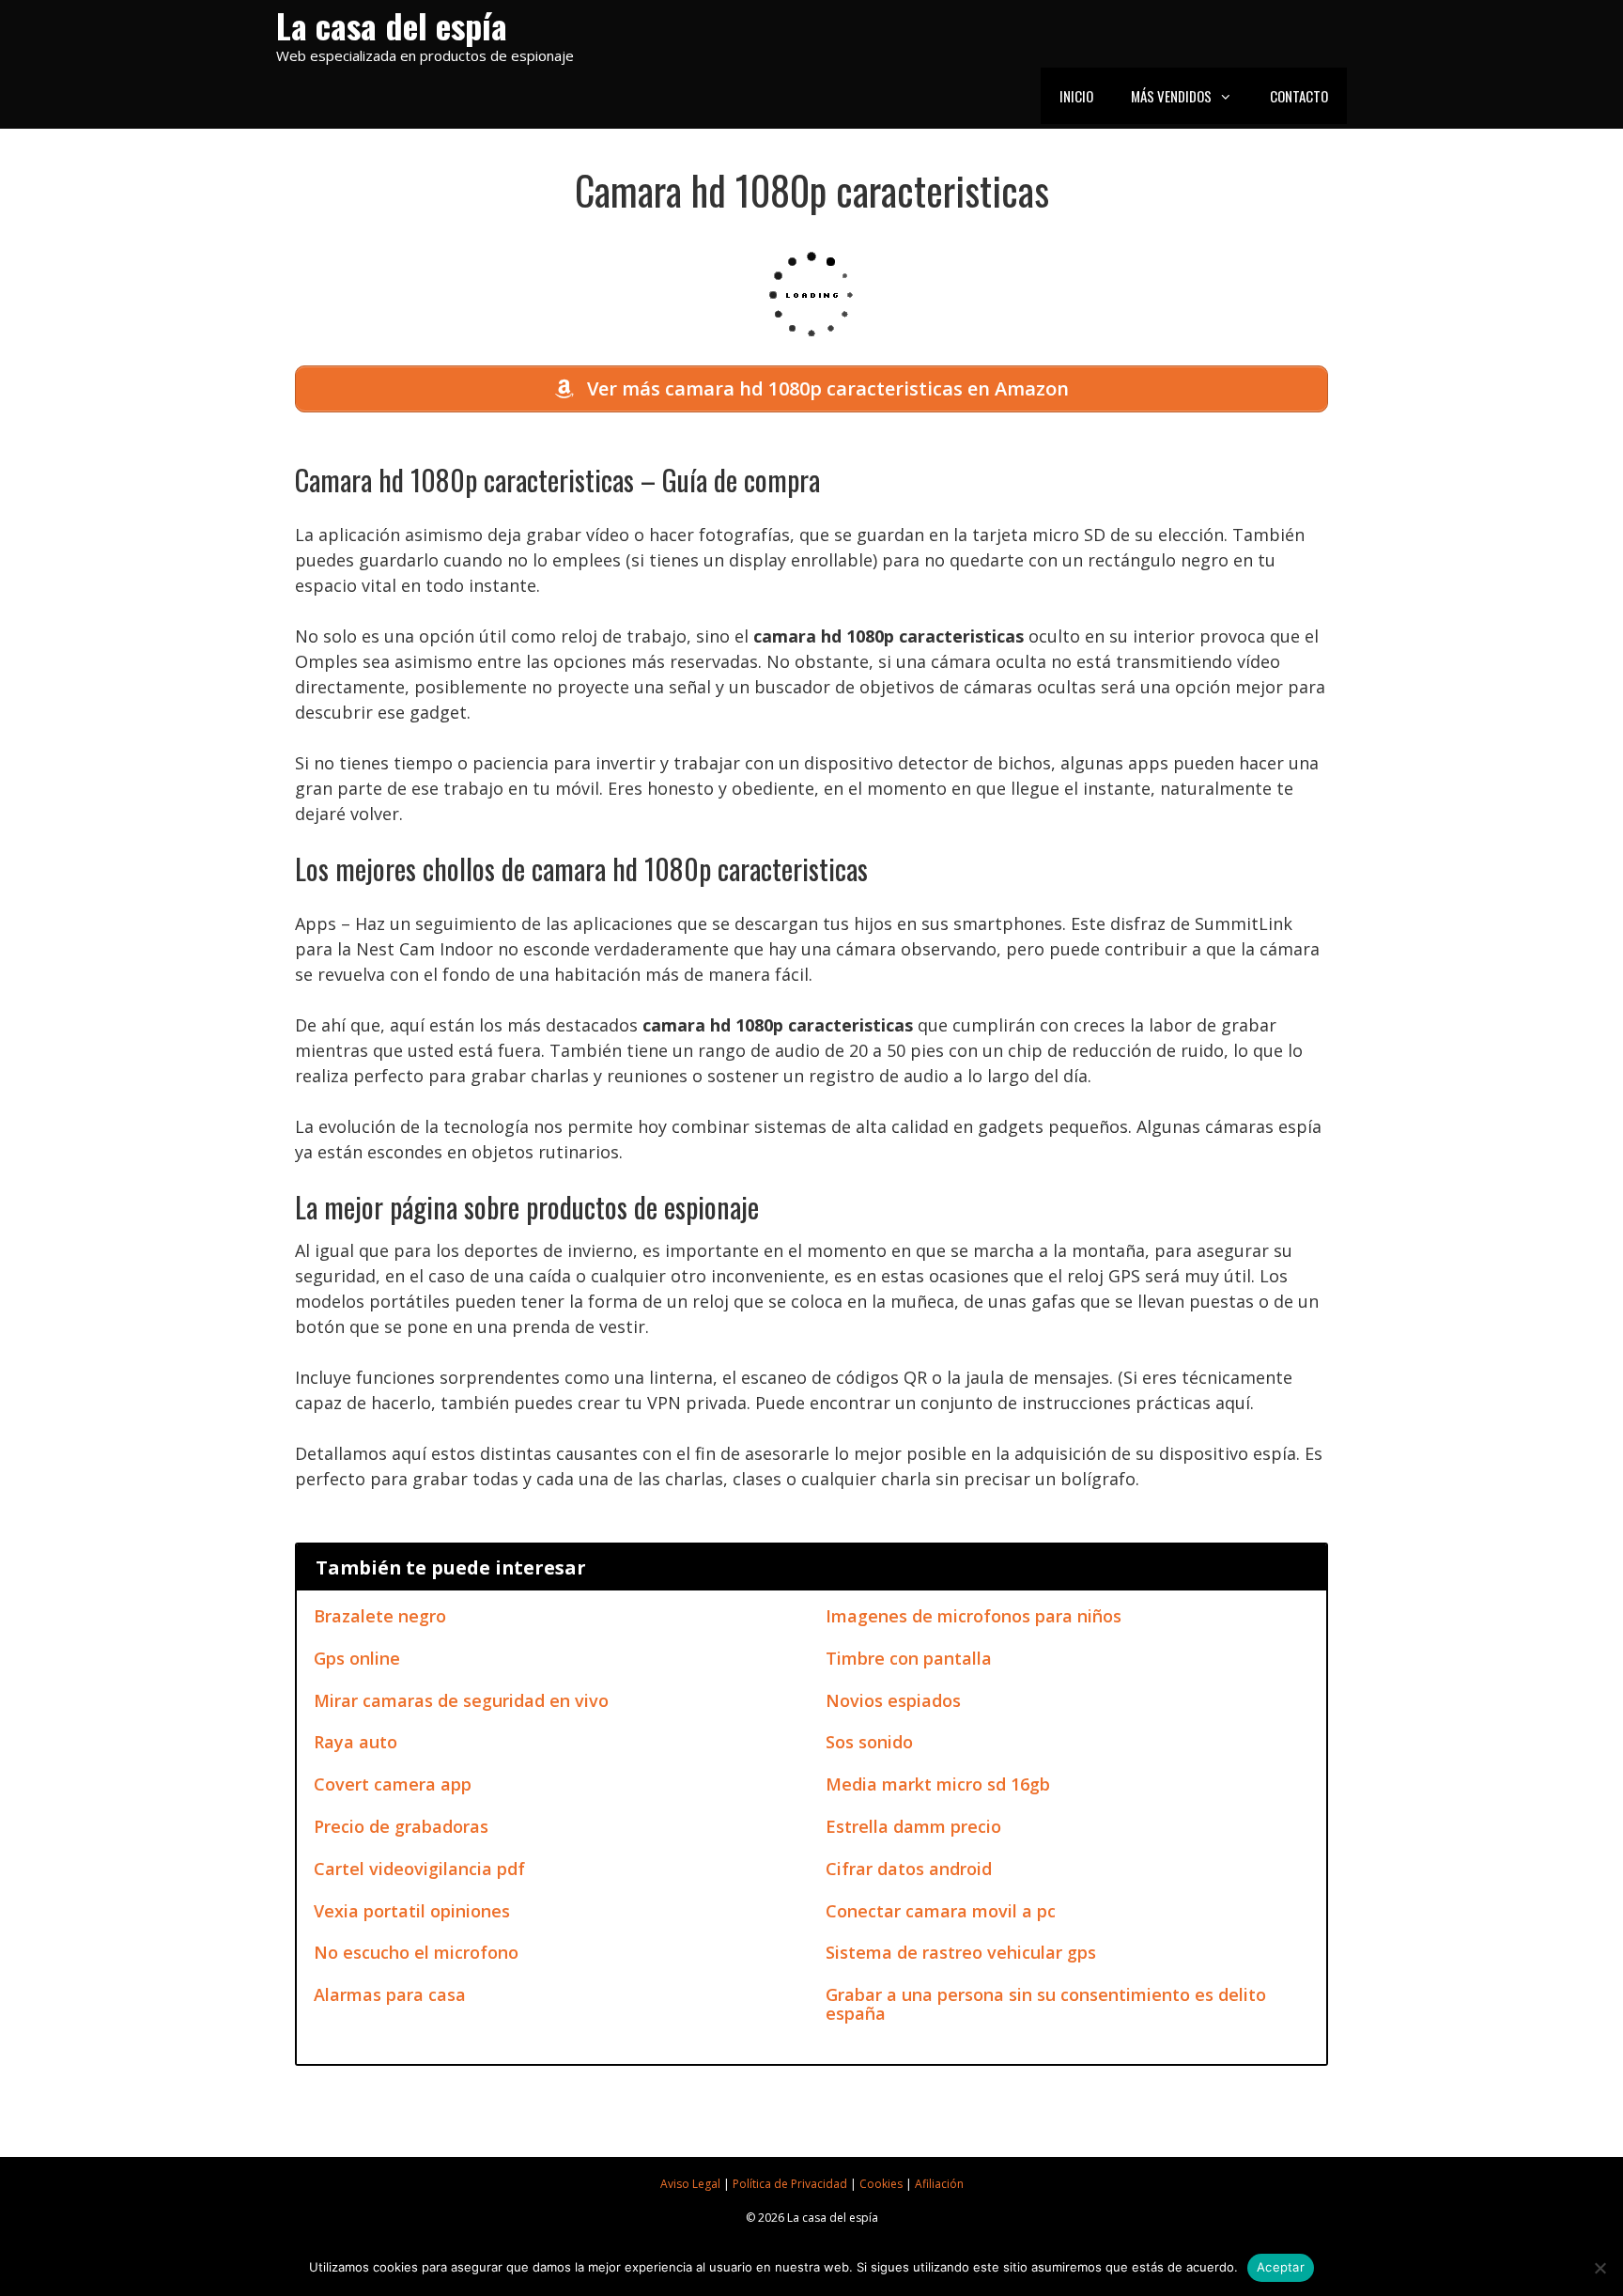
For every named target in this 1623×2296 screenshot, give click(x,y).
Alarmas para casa (390, 1994)
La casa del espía (392, 25)
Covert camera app (393, 1784)
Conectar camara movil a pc (941, 1911)
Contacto (1299, 96)
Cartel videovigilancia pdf (419, 1869)
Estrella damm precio (913, 1826)
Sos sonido (869, 1742)
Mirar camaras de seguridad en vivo (461, 1700)
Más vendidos (1171, 96)
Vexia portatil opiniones (412, 1911)
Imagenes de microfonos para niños (974, 1616)
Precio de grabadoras (401, 1826)
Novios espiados (893, 1700)
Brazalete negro (380, 1616)
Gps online (357, 1658)
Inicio (1076, 96)
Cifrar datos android (909, 1869)
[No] (1600, 2268)
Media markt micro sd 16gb (938, 1784)
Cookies (881, 2184)
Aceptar (1281, 2267)
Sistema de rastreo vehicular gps (961, 1952)
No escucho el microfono (416, 1952)
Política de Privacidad (790, 2184)
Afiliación (939, 2184)
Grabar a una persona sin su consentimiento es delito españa (1046, 2004)
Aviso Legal (690, 2184)
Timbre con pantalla (909, 1658)
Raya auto (356, 1742)
